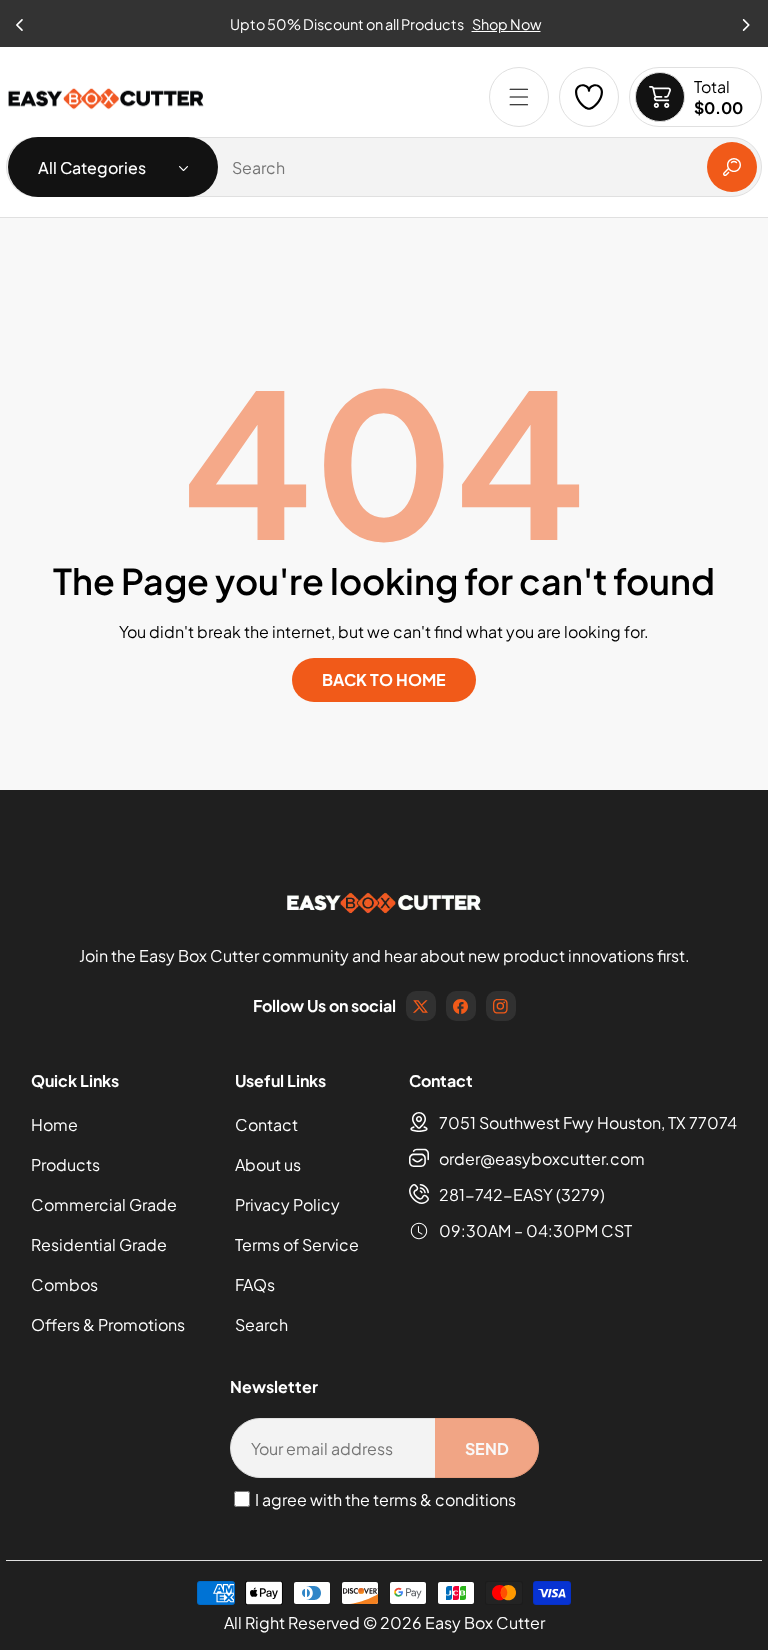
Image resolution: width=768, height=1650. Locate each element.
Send (487, 1448)
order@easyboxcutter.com (542, 1158)
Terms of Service (297, 1244)
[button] (747, 19)
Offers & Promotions (108, 1324)
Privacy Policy (287, 1204)
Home (54, 1124)
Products (65, 1164)
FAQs (255, 1284)
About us (268, 1164)
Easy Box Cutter (485, 1622)
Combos (64, 1284)
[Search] (732, 167)
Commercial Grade (104, 1204)
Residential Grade (99, 1244)
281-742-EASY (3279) (522, 1194)
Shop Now (506, 24)
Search (261, 1324)
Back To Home (384, 679)
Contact (266, 1124)
